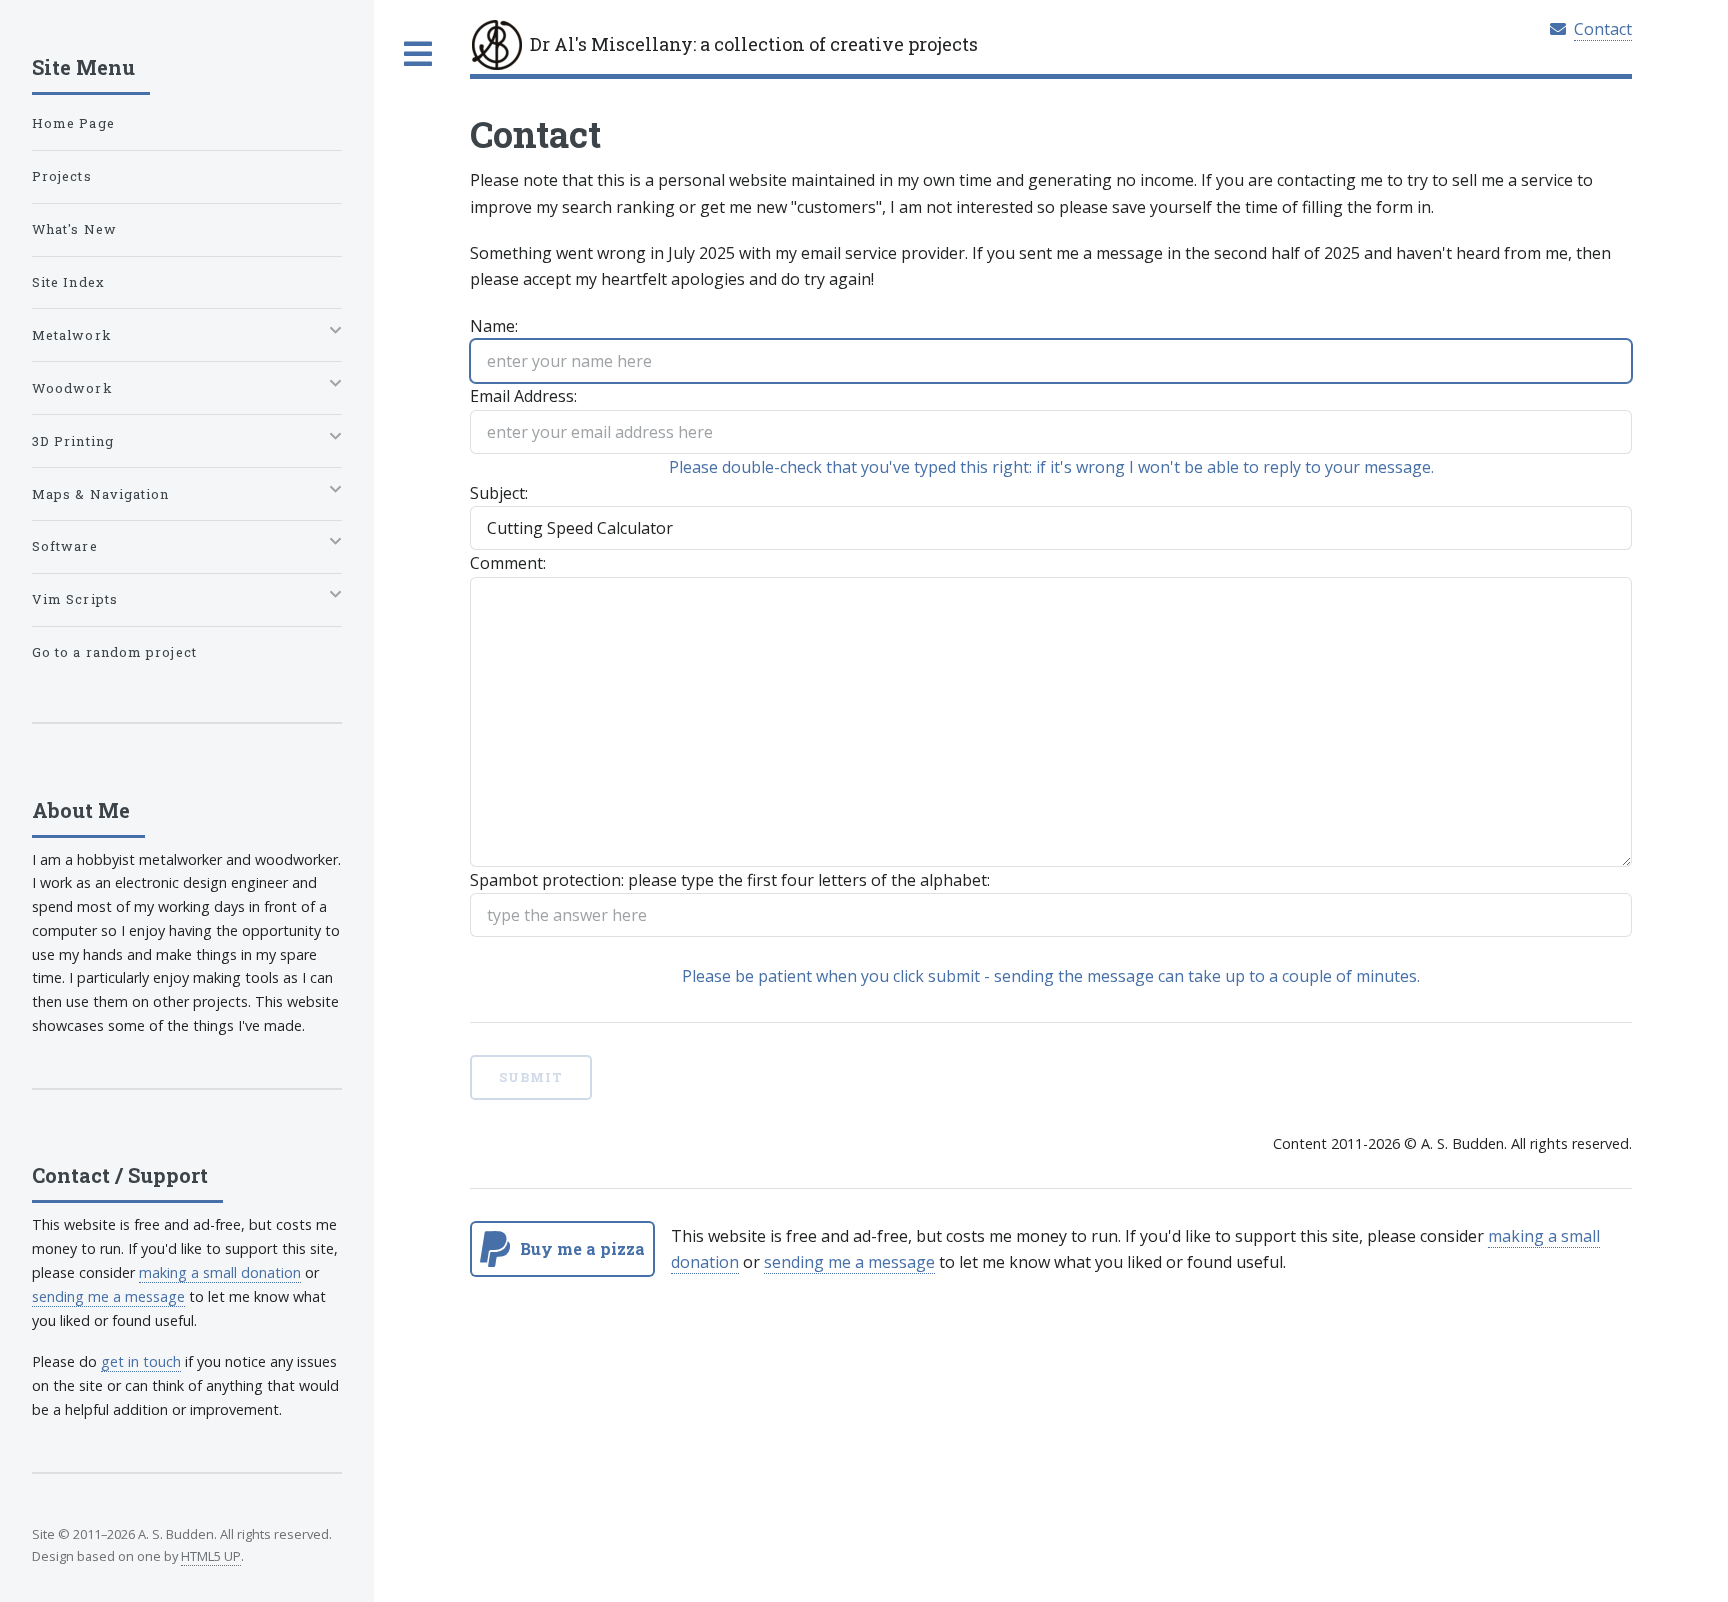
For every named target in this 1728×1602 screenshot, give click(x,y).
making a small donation (220, 1272)
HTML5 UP (211, 1556)
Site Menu (83, 67)
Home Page (73, 123)
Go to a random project (114, 652)
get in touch (141, 1361)
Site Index (68, 282)
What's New (74, 229)
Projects (62, 176)
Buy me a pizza (582, 1248)
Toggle (417, 54)
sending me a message (849, 1262)
